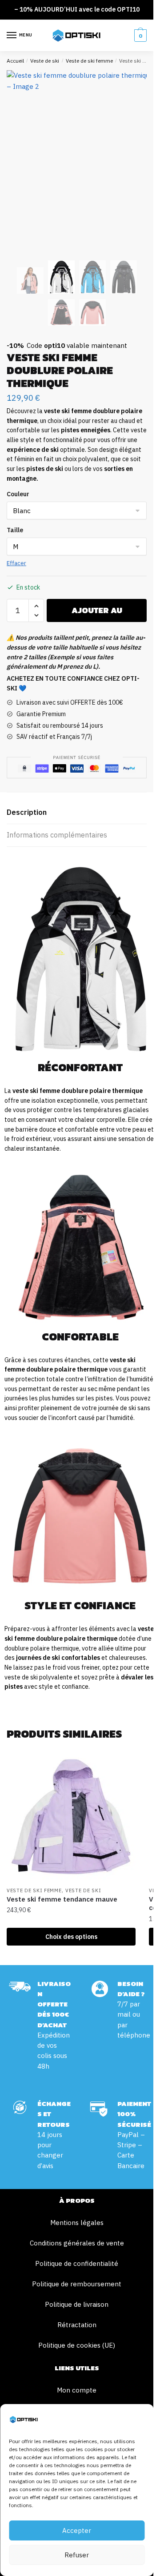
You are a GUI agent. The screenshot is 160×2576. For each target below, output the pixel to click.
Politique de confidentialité (77, 2263)
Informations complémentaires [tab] (57, 835)
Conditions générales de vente (77, 2243)
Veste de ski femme (89, 61)
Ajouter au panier (97, 613)
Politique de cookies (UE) (77, 2345)
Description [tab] (27, 812)
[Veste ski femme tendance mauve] (71, 1818)
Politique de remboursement (77, 2284)
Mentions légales (77, 2223)
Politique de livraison (77, 2304)
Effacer (16, 563)
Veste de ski (45, 61)
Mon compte (77, 2390)
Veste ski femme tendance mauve (62, 1899)
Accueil (15, 61)
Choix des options (71, 1937)
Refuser (77, 2555)
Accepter (77, 2530)
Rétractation (77, 2325)
